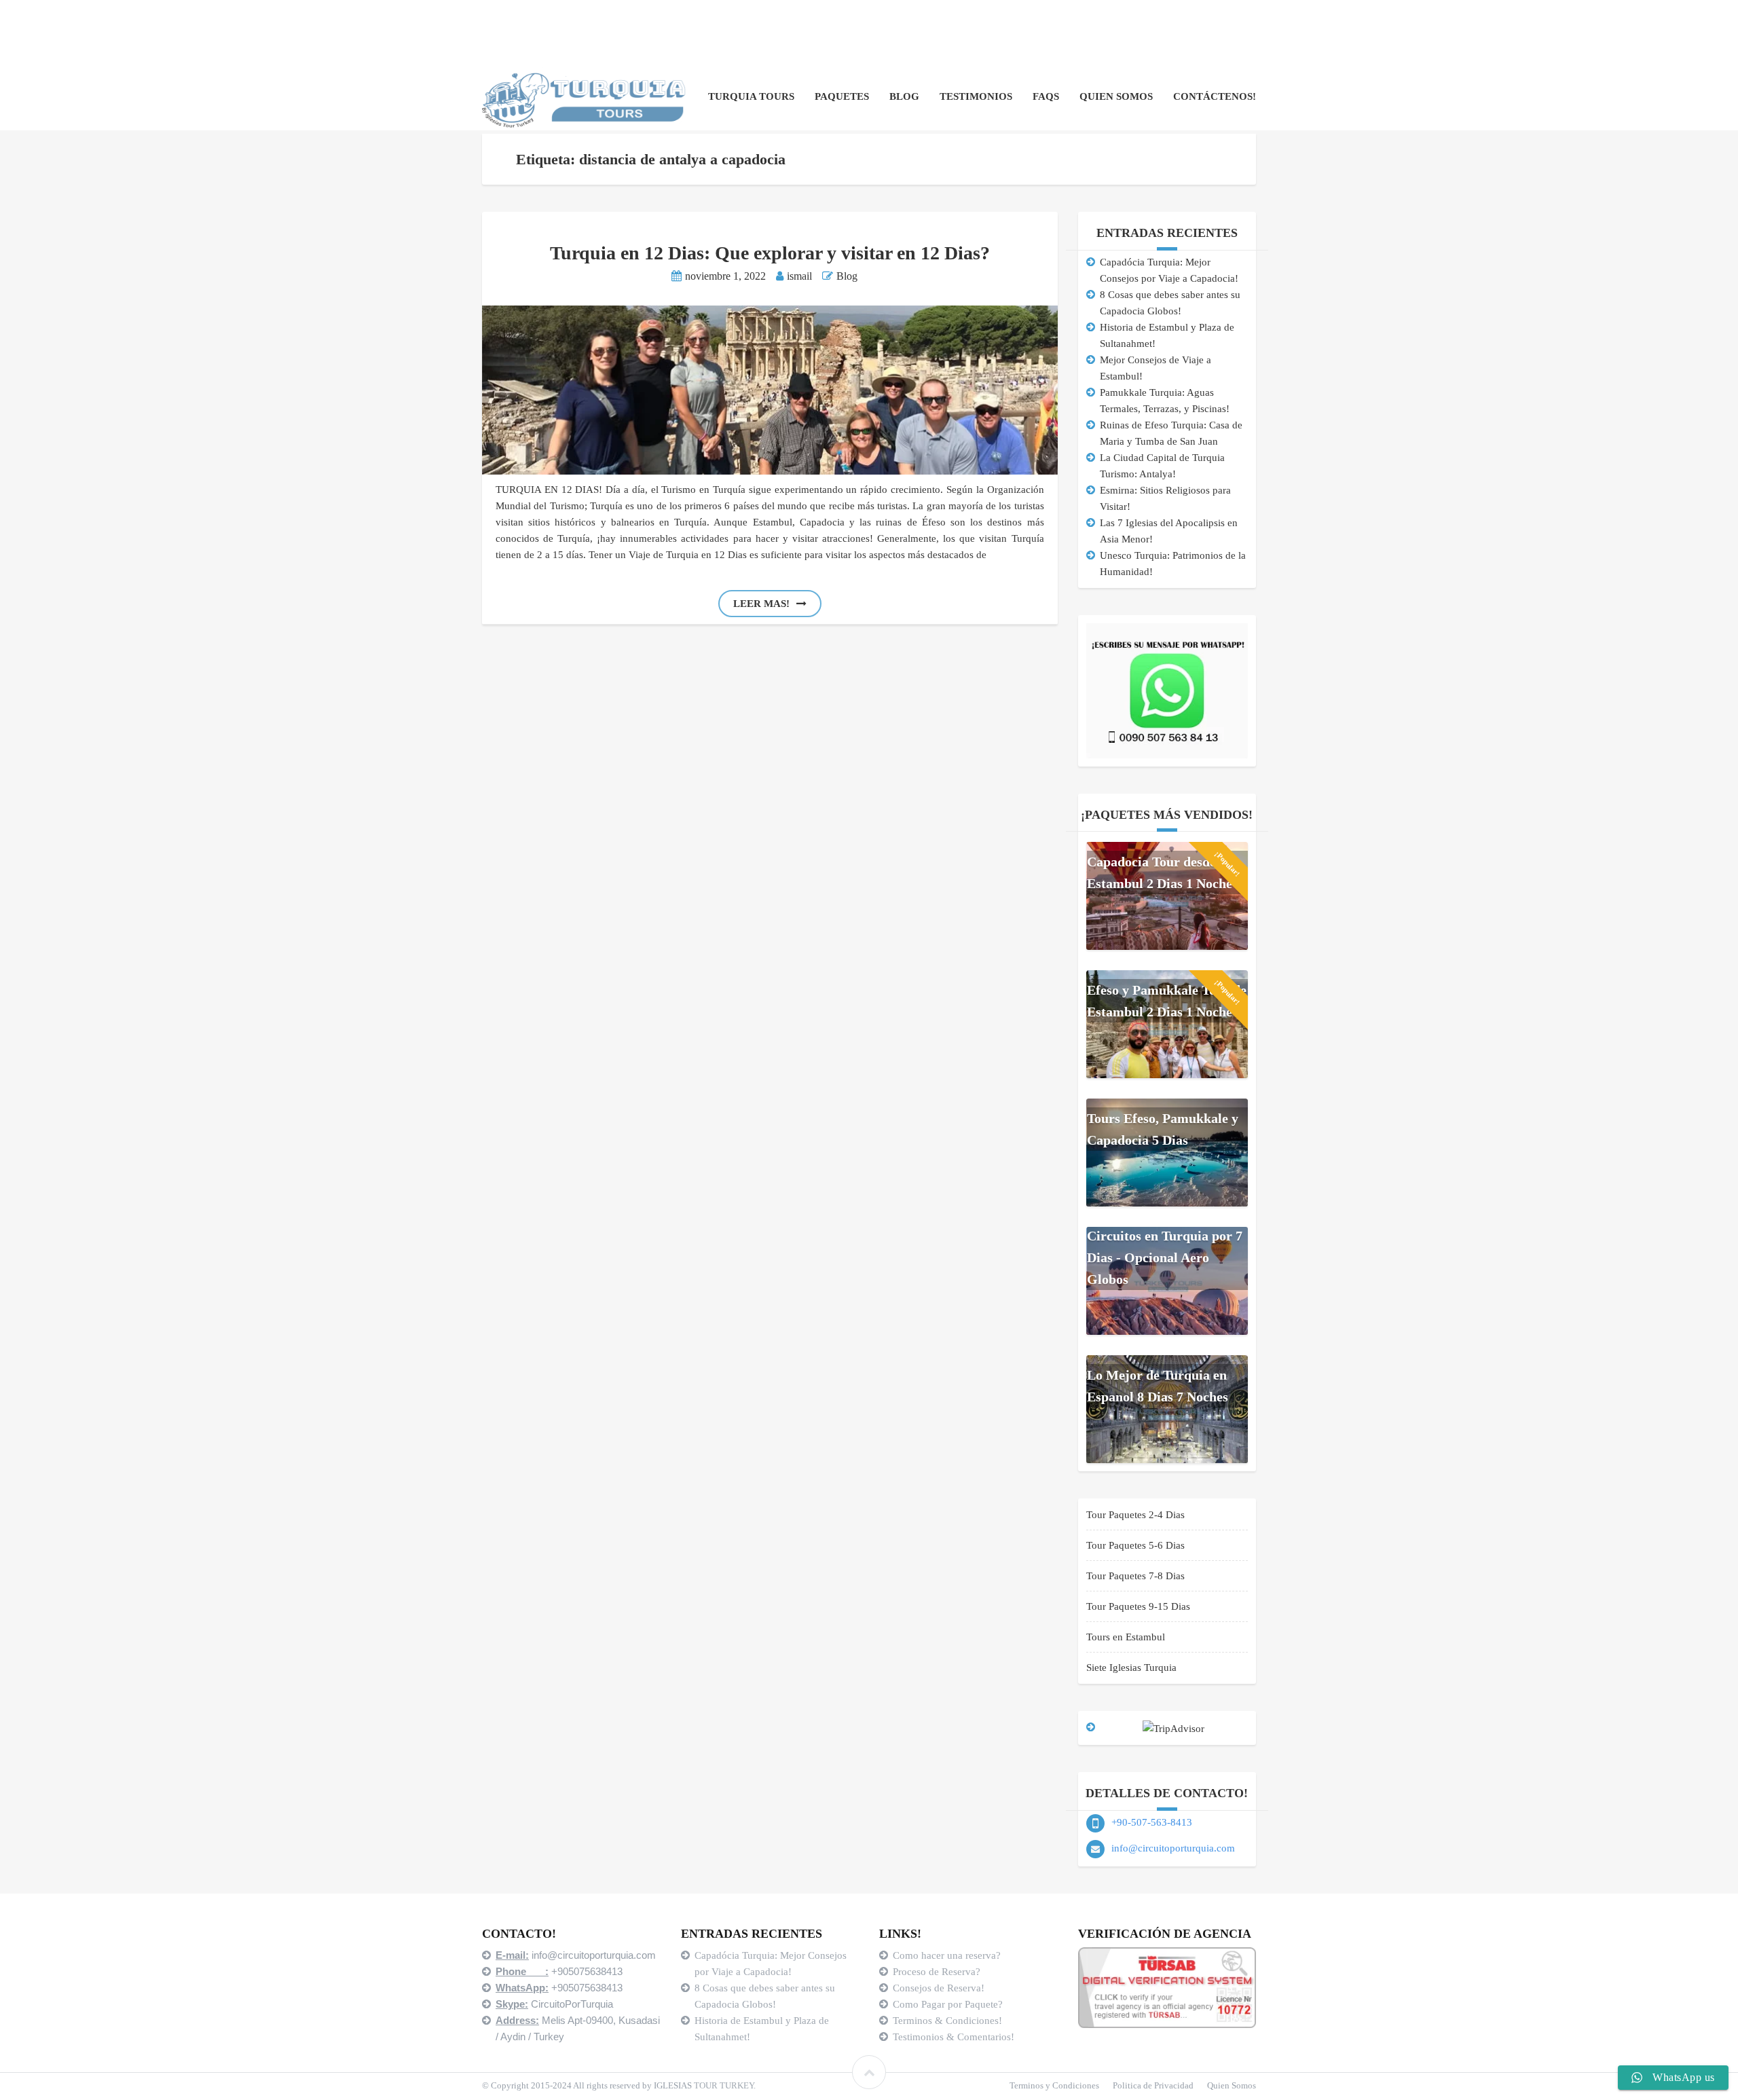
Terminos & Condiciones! (947, 2021)
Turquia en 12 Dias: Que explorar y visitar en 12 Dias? (770, 253)
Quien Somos (1116, 96)
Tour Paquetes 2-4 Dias (1135, 1515)
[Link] (869, 2072)
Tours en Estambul (1126, 1637)
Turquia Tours (751, 96)
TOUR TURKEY (724, 2085)
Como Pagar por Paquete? (948, 2004)
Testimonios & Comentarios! (954, 2037)
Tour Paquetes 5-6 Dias (1135, 1545)
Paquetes (842, 96)
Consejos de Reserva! (940, 1988)
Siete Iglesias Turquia (1131, 1668)
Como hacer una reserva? (947, 1955)
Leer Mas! (761, 604)
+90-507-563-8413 (1152, 1822)
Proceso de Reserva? (938, 1972)
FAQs (1046, 96)
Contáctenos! (1215, 96)
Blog (904, 96)
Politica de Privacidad (1153, 2085)
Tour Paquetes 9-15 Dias (1138, 1606)
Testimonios (976, 96)
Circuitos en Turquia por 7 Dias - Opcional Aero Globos (1165, 1257)
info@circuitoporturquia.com (1173, 1848)
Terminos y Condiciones (1054, 2085)
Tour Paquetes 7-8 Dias (1135, 1576)
